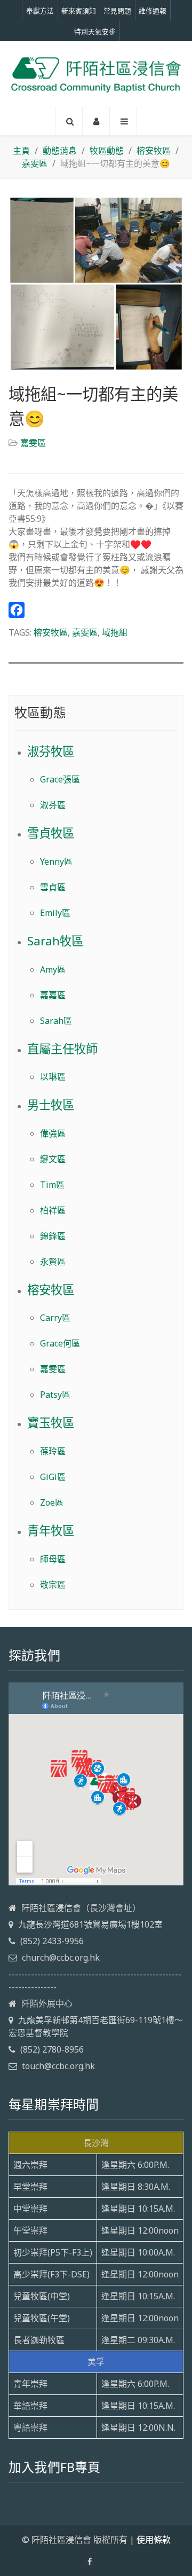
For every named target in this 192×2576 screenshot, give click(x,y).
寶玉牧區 (51, 1423)
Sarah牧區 (55, 941)
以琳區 (53, 1077)
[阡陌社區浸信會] (96, 74)
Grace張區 (60, 779)
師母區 (53, 1559)
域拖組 (115, 632)
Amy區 (53, 969)
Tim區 (52, 1185)
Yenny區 (56, 862)
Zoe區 (52, 1502)
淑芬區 (53, 805)
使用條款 (154, 2540)
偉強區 (53, 1133)
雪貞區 (53, 887)
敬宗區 (53, 1585)
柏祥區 (53, 1210)
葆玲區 (53, 1451)
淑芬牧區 (51, 751)
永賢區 (53, 1262)
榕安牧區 (51, 632)
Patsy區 (55, 1395)
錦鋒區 (53, 1236)
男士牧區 (51, 1105)
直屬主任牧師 (62, 1049)
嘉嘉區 (53, 995)
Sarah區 (56, 1021)
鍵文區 (53, 1159)
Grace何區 (60, 1343)
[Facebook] (96, 610)
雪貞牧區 (51, 833)
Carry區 (55, 1318)
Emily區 (55, 913)
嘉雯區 (33, 443)
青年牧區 (51, 1530)
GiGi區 (53, 1477)
